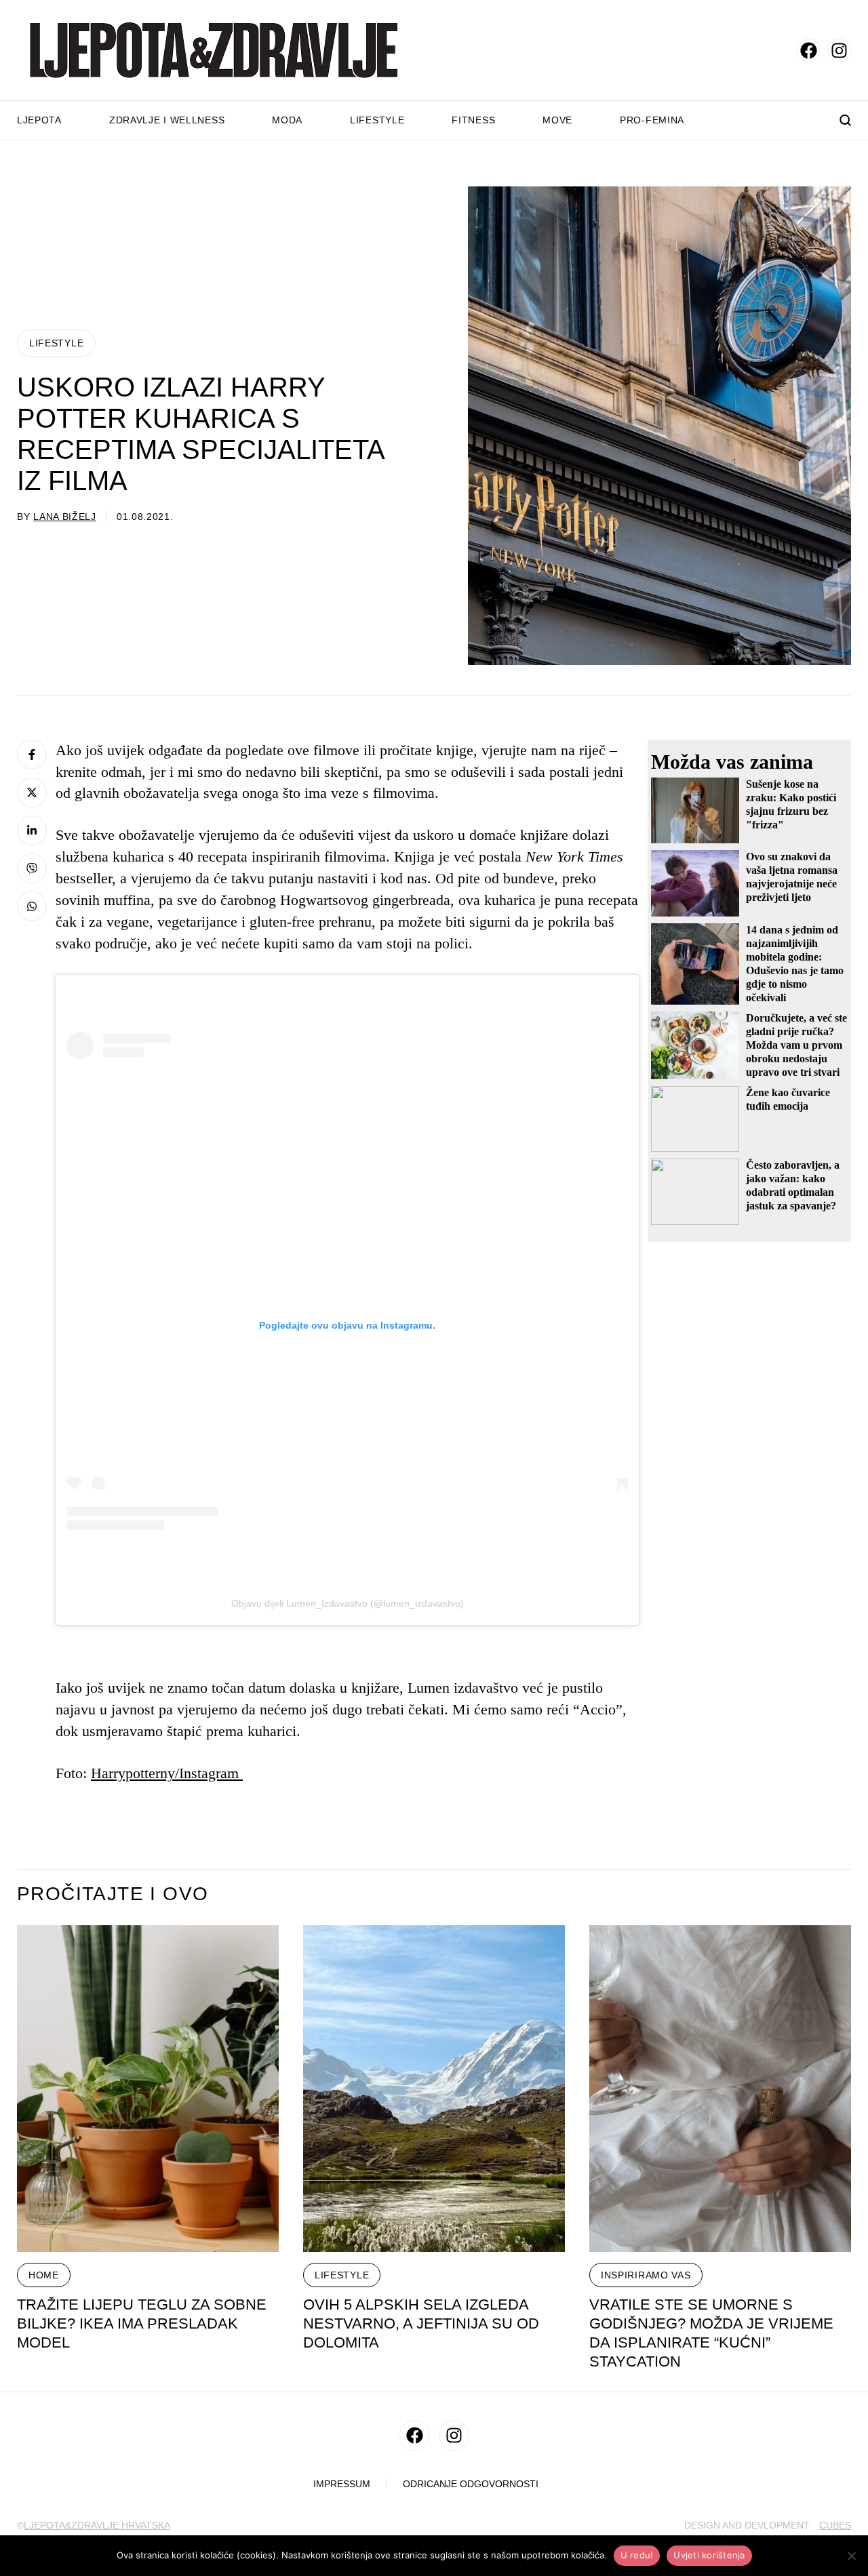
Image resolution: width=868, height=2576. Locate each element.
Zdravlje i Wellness (167, 120)
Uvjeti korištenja (709, 2555)
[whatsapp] (32, 906)
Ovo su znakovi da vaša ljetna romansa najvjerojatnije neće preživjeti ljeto (792, 877)
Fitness (473, 120)
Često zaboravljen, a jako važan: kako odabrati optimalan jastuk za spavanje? (793, 1185)
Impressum (342, 2484)
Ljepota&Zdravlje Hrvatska (97, 2525)
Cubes (835, 2525)
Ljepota (39, 120)
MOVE (557, 120)
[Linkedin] (32, 830)
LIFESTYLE (56, 343)
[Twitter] (32, 792)
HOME (44, 2275)
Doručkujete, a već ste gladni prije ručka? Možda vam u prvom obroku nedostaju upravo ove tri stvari (796, 1045)
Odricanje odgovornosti (471, 2484)
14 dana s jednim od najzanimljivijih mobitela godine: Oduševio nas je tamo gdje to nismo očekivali (795, 964)
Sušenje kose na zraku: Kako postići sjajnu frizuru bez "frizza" (791, 804)
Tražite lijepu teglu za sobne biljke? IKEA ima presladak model (142, 2323)
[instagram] (839, 51)
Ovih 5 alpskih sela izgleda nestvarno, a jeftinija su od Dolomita (421, 2323)
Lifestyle (377, 120)
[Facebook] (32, 754)
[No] (851, 2556)
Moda (287, 120)
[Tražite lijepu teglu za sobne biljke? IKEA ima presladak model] (148, 2089)
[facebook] (809, 51)
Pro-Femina (652, 120)
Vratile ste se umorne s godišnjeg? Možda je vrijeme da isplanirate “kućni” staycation (711, 2333)
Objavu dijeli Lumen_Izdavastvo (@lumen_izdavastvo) (348, 1603)
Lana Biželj (65, 517)
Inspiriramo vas (646, 2275)
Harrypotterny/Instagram (167, 1773)
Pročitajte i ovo (113, 1894)
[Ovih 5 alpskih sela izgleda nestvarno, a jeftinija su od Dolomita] (434, 2089)
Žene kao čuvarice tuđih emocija (788, 1099)
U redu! (637, 2555)
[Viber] (32, 868)
